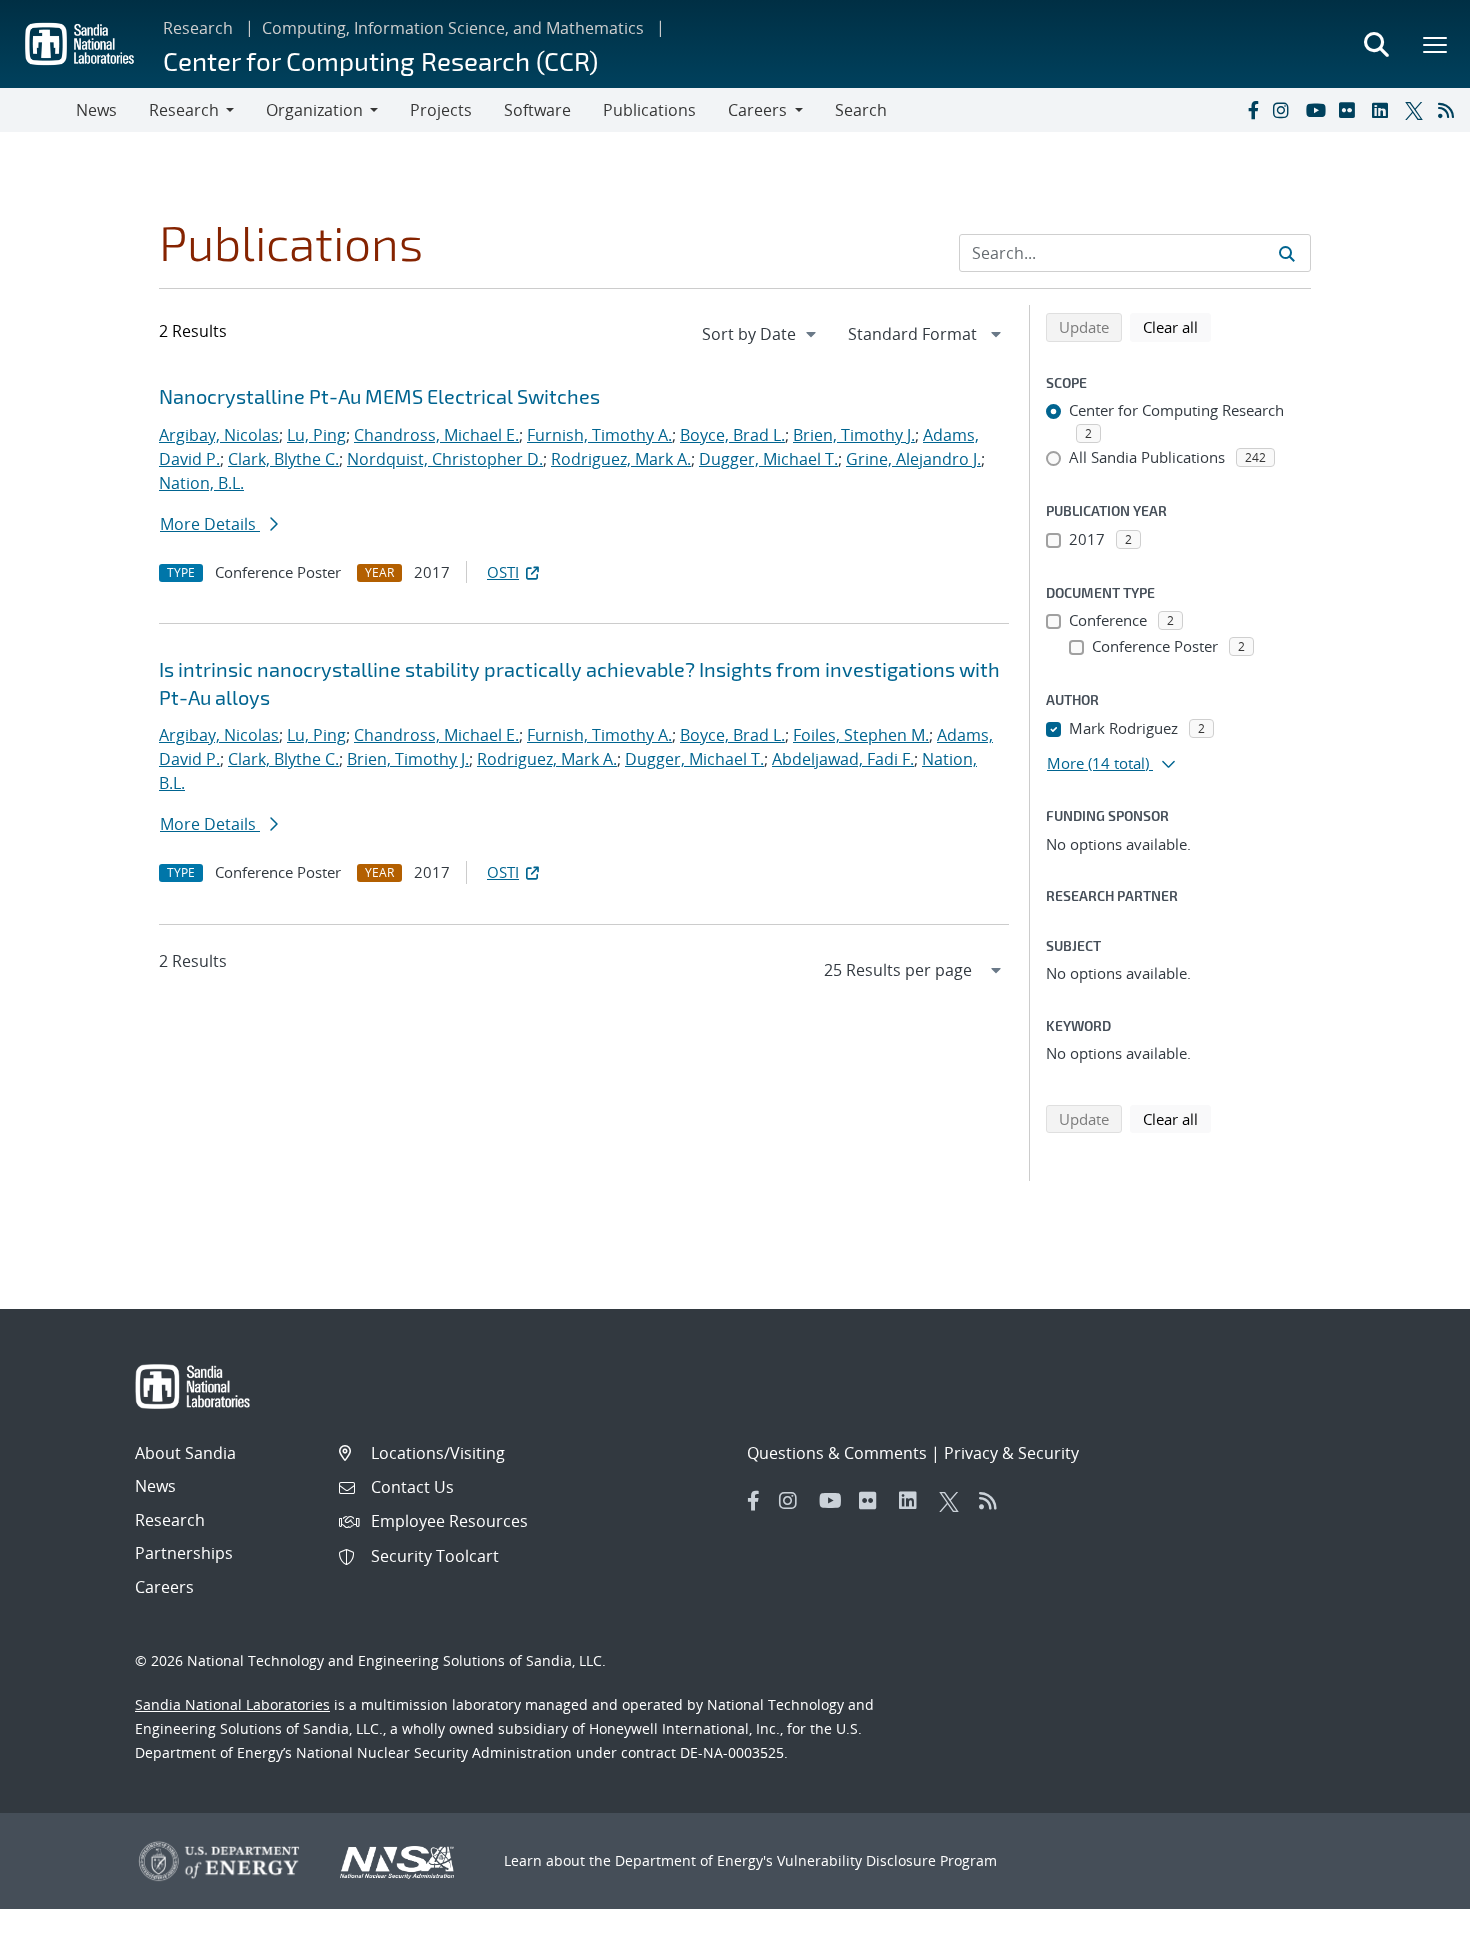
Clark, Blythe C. (283, 459)
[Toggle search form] (1376, 44)
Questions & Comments (837, 1453)
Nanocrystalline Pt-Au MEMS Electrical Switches (379, 396)
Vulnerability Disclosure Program (887, 1860)
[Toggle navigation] (38, 110)
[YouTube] (1318, 110)
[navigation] (761, 334)
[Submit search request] (1287, 253)
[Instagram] (1285, 110)
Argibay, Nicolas (219, 435)
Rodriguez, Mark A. (621, 459)
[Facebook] (1252, 110)
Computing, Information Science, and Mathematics (453, 28)
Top (1410, 1910)
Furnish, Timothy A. (599, 435)
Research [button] (184, 110)
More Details (210, 524)
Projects (441, 110)
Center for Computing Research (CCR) (380, 60)
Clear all (1177, 326)
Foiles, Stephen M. (861, 735)
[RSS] (1450, 110)
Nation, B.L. (201, 483)
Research (198, 28)
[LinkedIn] (1384, 110)
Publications (649, 110)
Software (537, 110)
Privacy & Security (1011, 1453)
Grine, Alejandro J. (913, 459)
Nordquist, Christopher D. (445, 459)
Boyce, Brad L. (732, 435)
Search (861, 110)
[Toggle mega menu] (1436, 44)
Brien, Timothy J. (854, 435)
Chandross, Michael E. (436, 435)
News (96, 110)
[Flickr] (1351, 110)
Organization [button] (314, 110)
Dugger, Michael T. (768, 459)
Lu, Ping (316, 435)
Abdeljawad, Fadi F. (843, 759)
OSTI (503, 572)
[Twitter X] (1417, 110)
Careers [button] (757, 110)
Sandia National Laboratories (232, 1704)
